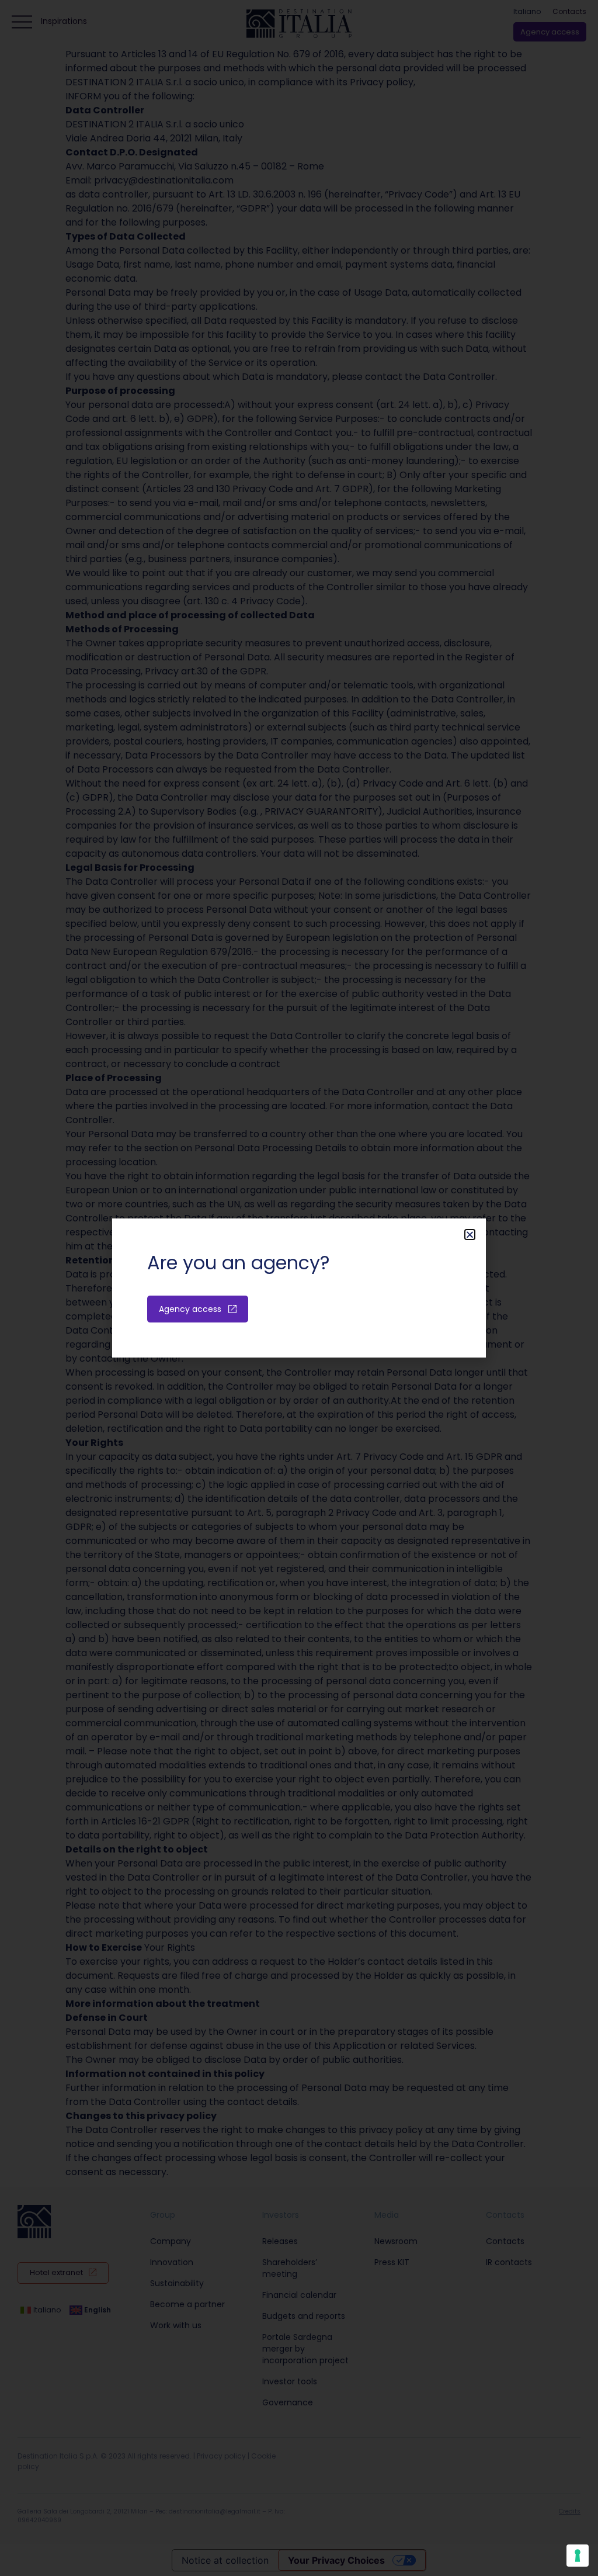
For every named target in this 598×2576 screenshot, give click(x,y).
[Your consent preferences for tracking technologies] (578, 2556)
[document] (299, 1288)
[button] (470, 1235)
